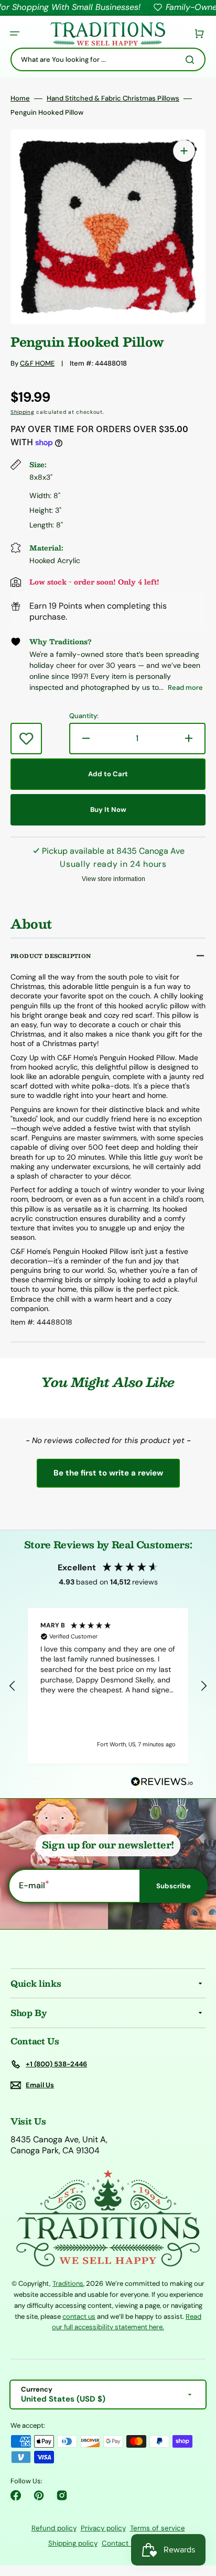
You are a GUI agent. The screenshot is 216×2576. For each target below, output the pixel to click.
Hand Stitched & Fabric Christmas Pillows (113, 98)
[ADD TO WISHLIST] (26, 739)
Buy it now (108, 810)
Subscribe (174, 1886)
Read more (185, 687)
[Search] (192, 60)
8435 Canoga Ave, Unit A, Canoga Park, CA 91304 (59, 2145)
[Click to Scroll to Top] (197, 2515)
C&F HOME (37, 363)
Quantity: (84, 716)
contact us (79, 2316)
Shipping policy (73, 2543)
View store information (114, 879)
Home (20, 98)
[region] (108, 1686)
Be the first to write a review (108, 1473)
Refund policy (54, 2528)
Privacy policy (103, 2528)
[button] (15, 34)
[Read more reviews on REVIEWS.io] (162, 1782)
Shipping (23, 412)
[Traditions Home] (107, 34)
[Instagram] (62, 2495)
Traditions (68, 2283)
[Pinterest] (39, 2495)
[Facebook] (16, 2495)
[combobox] (108, 59)
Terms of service (158, 2528)
